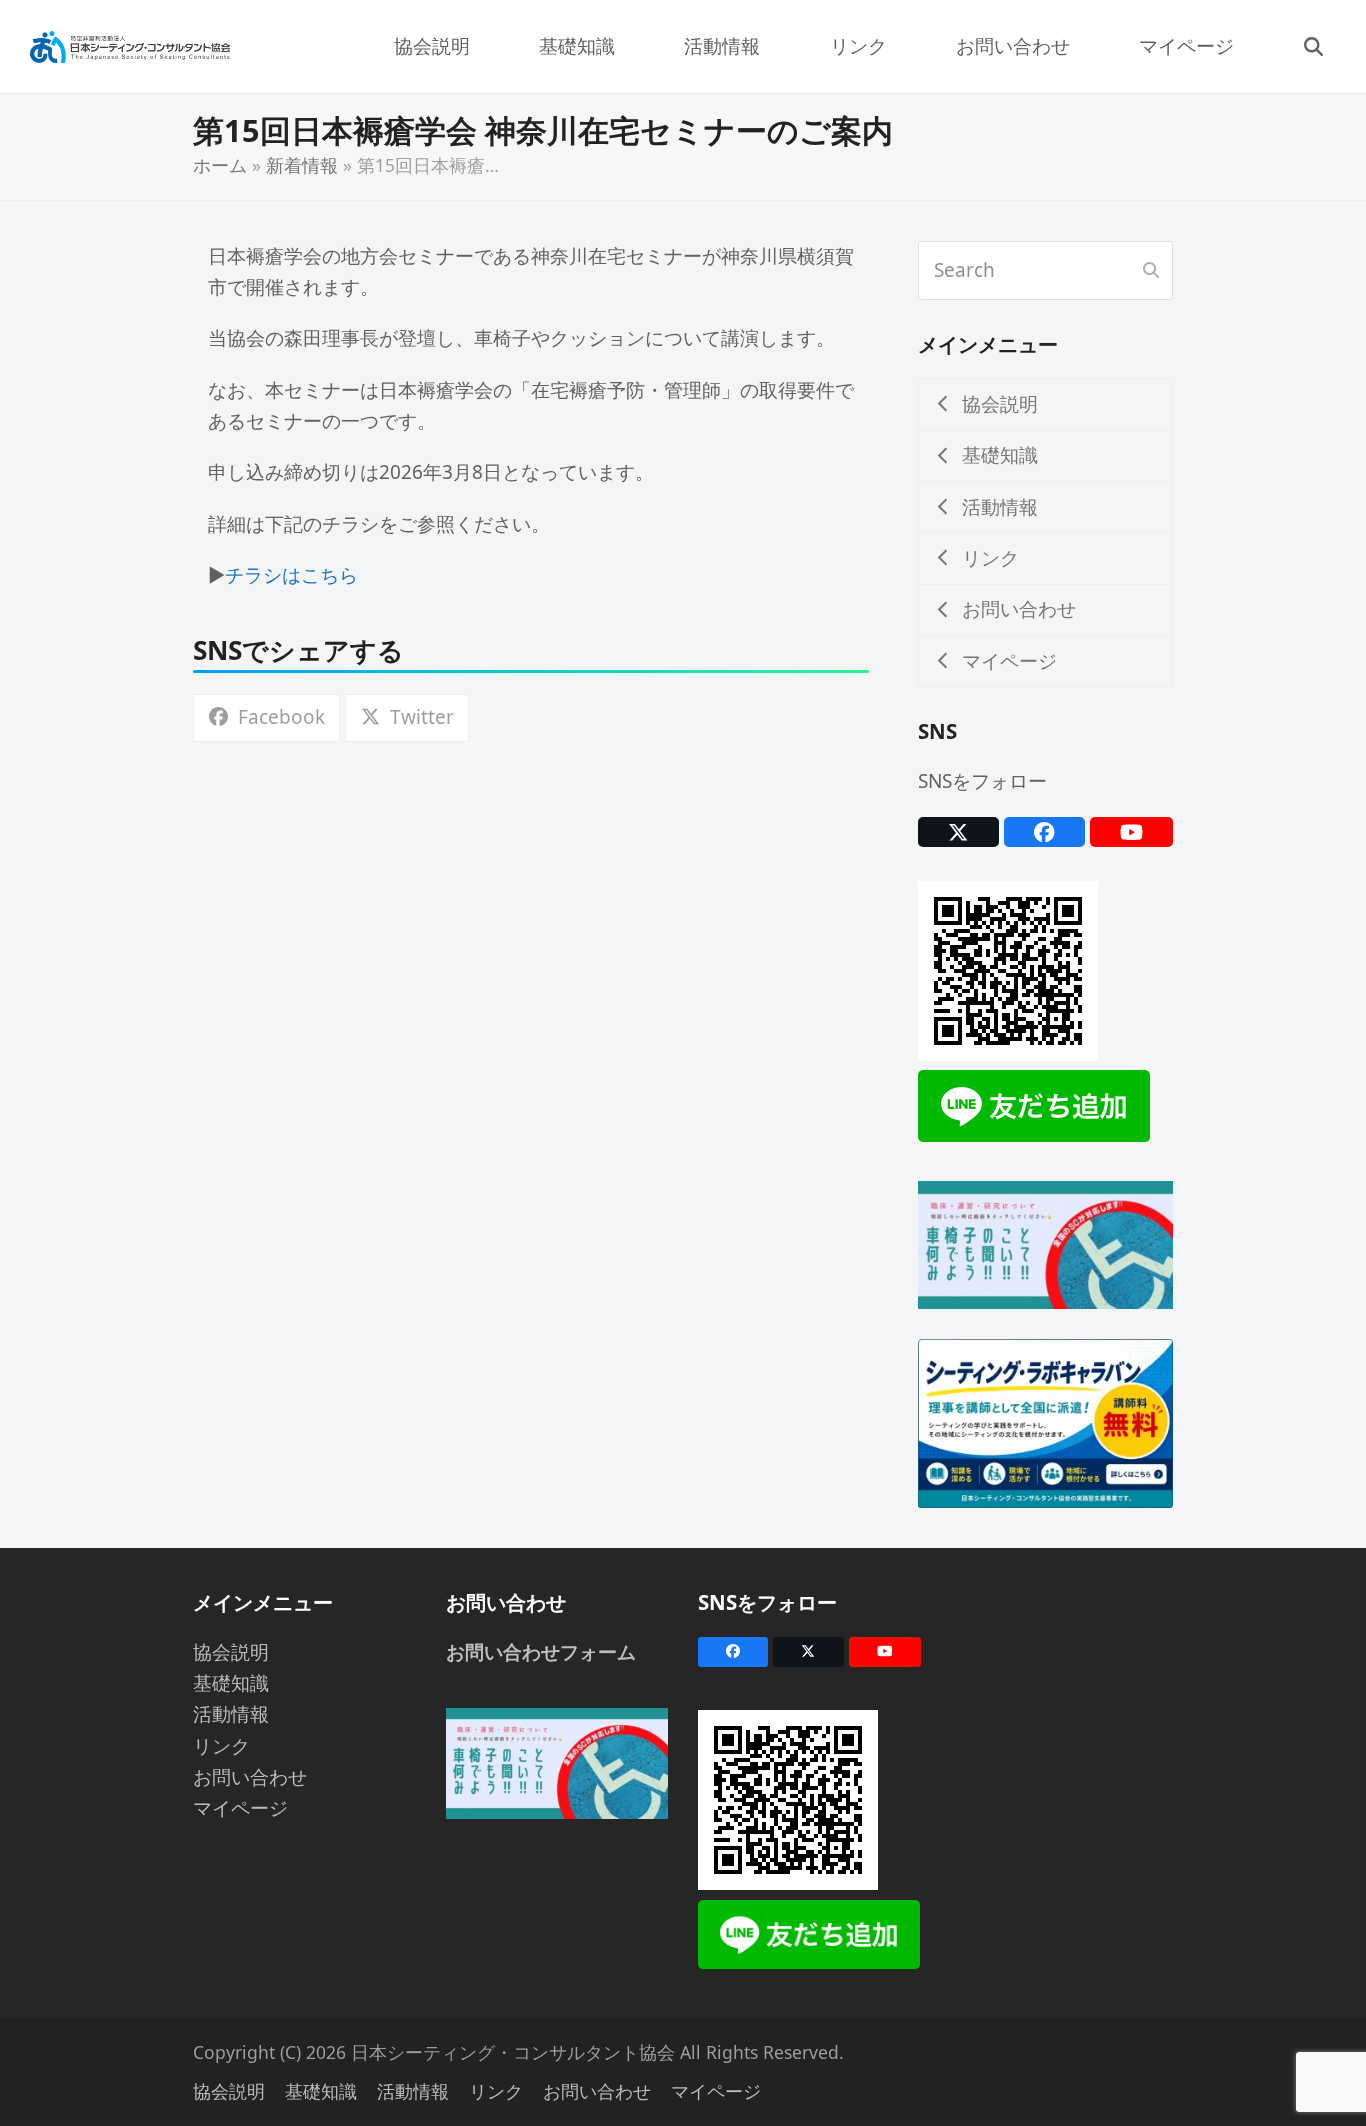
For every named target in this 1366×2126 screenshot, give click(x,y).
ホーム (220, 165)
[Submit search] (1151, 271)
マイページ (240, 1808)
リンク (221, 1746)
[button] (1313, 46)
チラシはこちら (291, 575)
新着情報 (302, 165)
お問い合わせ (250, 1777)
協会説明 (231, 1652)
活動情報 (231, 1714)
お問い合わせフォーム (541, 1652)
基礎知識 (231, 1683)
